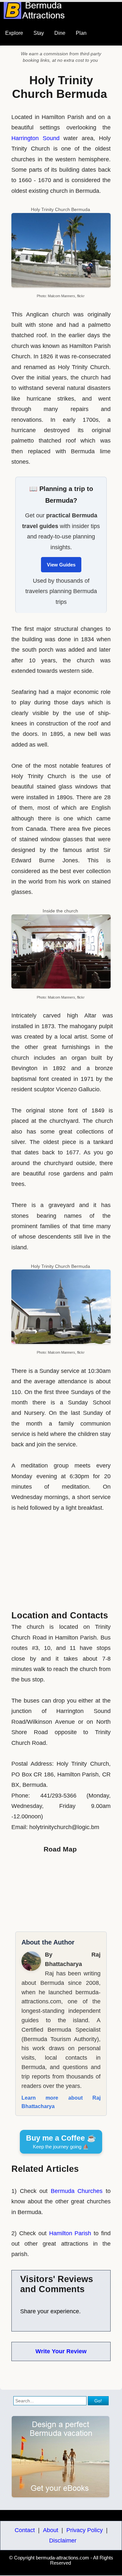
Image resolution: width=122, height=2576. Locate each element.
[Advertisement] (61, 1559)
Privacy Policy (85, 2530)
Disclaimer (63, 2541)
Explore (14, 33)
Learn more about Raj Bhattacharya (61, 2102)
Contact (25, 2530)
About (51, 2530)
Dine (60, 33)
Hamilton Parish (70, 2233)
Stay (39, 33)
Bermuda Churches (77, 2191)
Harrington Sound (35, 138)
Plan (81, 33)
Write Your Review (61, 2351)
